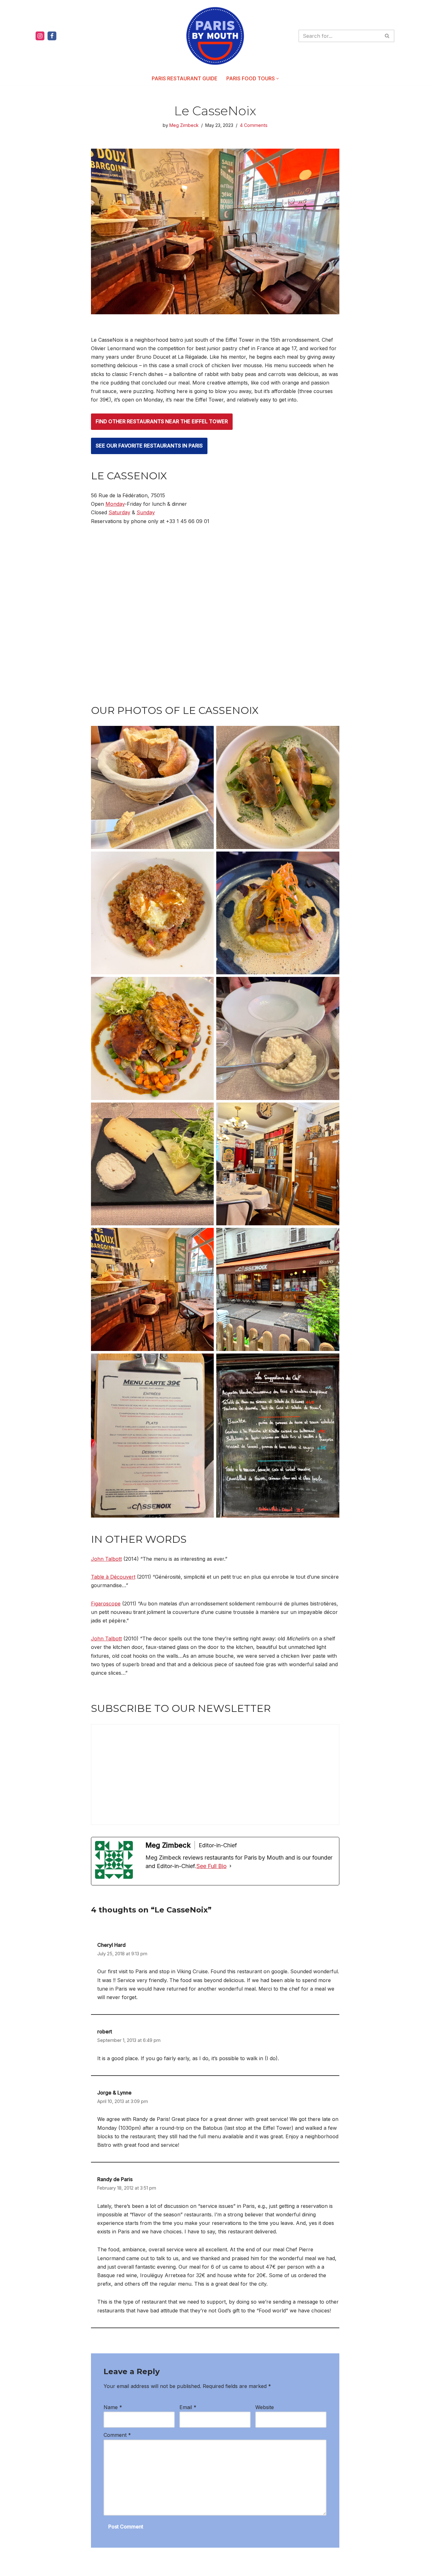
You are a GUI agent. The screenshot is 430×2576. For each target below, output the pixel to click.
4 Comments (254, 125)
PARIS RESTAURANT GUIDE (185, 78)
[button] (277, 79)
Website (265, 2407)
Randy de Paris (115, 2179)
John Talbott (106, 1559)
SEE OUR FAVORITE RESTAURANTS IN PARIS (149, 446)
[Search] (387, 36)
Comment (117, 2435)
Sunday (146, 512)
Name (113, 2407)
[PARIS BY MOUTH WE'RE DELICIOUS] (215, 36)
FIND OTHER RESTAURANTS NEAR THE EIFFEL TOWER (162, 421)
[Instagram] (40, 36)
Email (188, 2407)
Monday (115, 504)
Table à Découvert (113, 1577)
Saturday (119, 512)
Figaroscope (106, 1604)
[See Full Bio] (230, 1866)
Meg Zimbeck (184, 125)
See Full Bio (212, 1866)
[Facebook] (52, 36)
